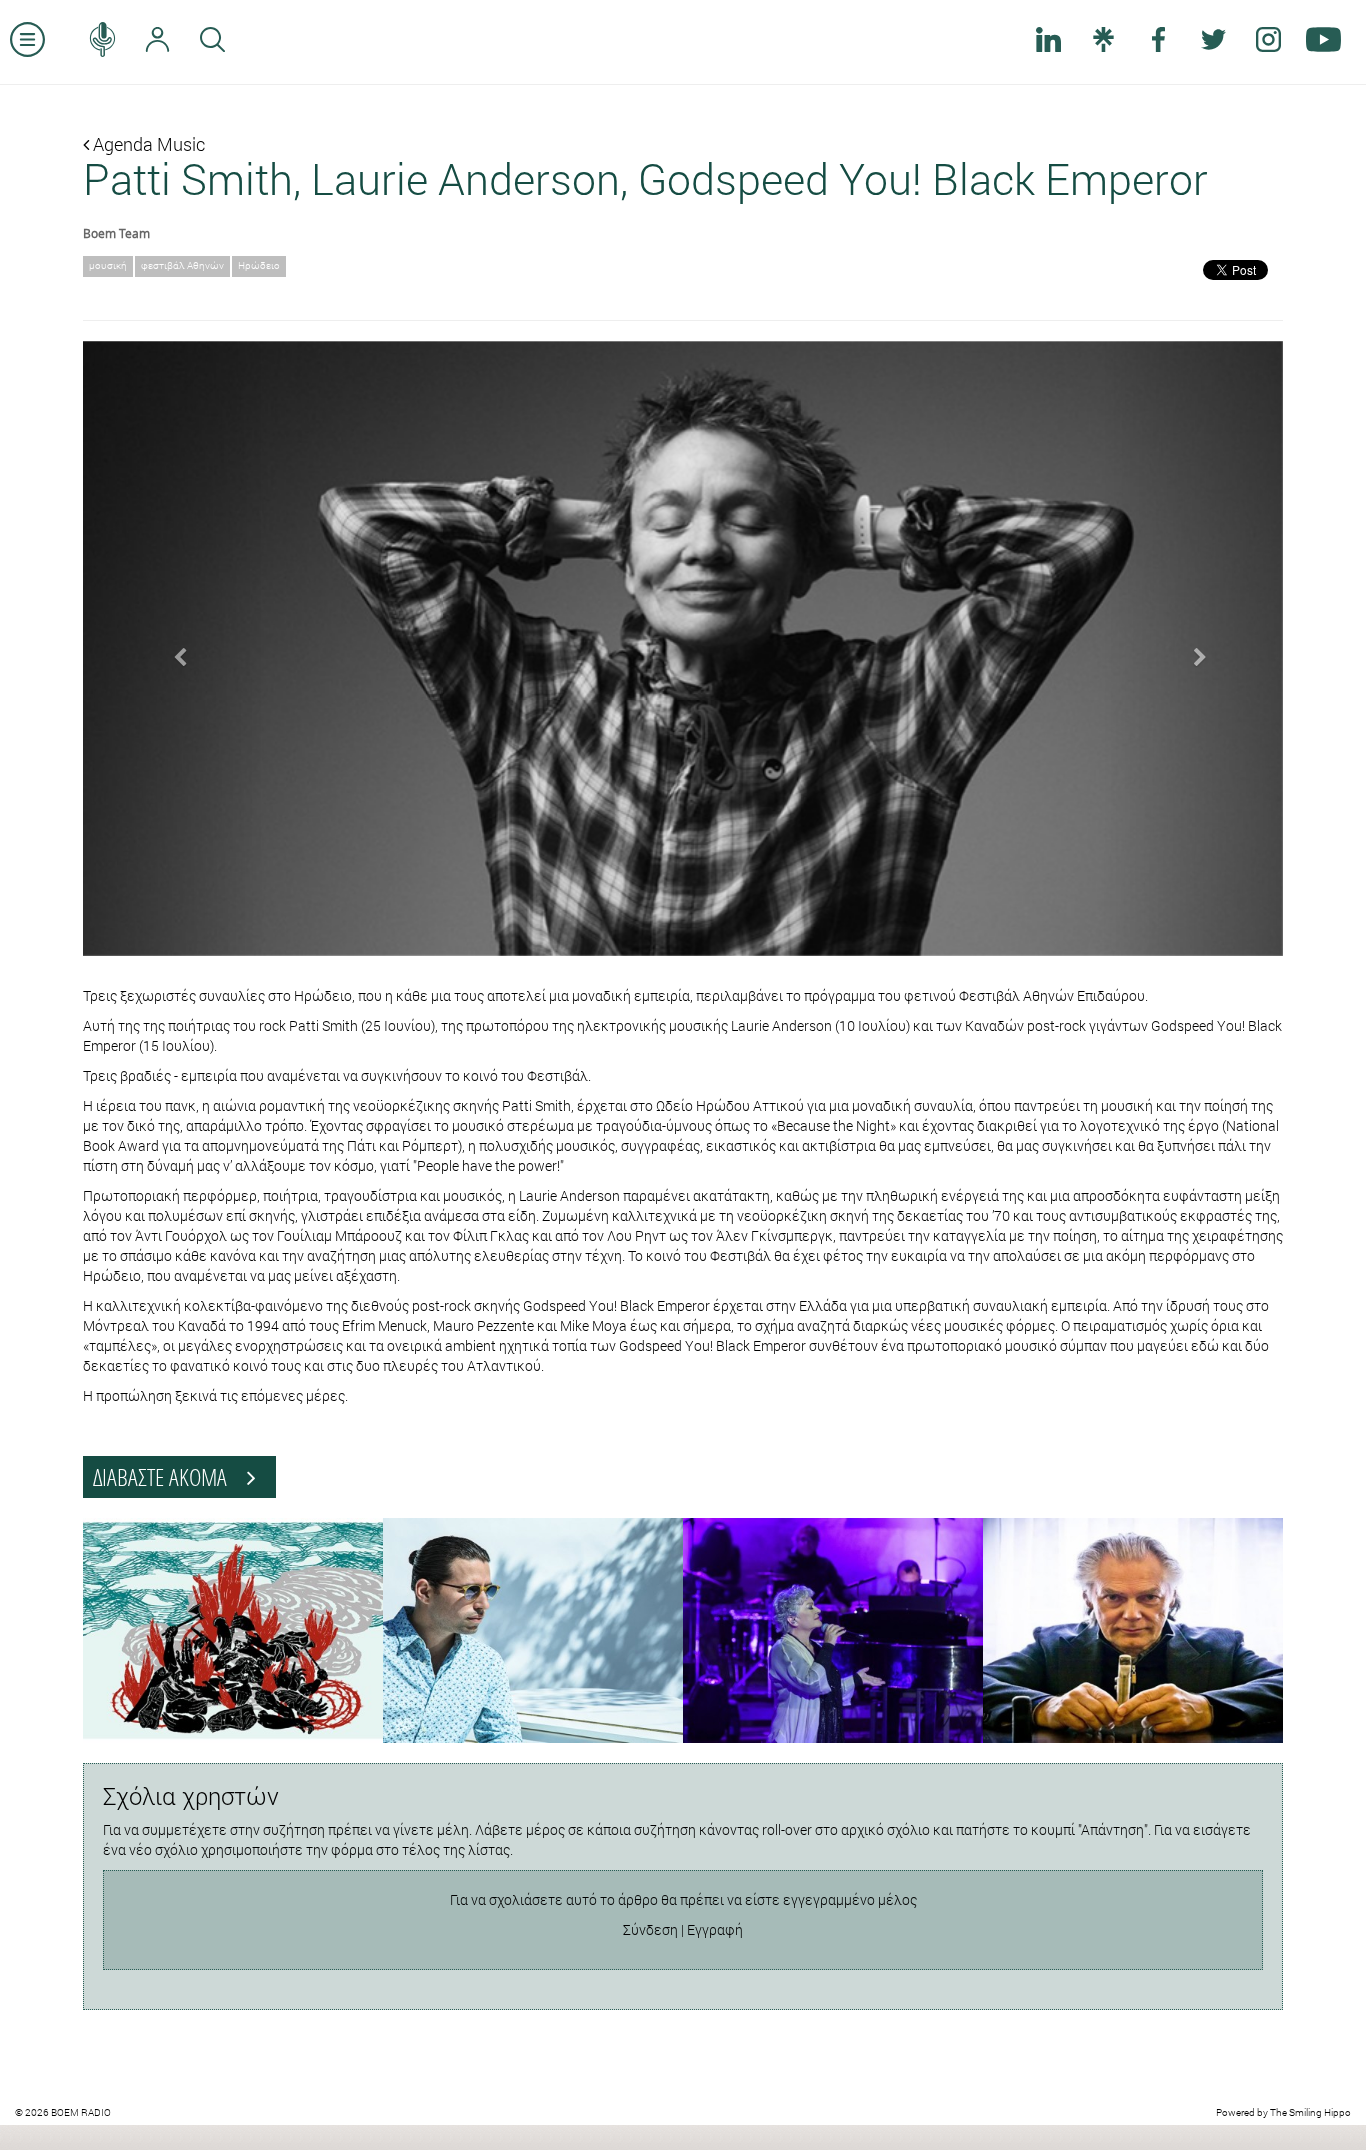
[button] (173, 649)
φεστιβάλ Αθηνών (182, 265)
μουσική (108, 265)
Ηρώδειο (259, 265)
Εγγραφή (715, 1929)
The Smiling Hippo (1310, 2112)
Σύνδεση (650, 1929)
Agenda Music (147, 144)
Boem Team (116, 233)
